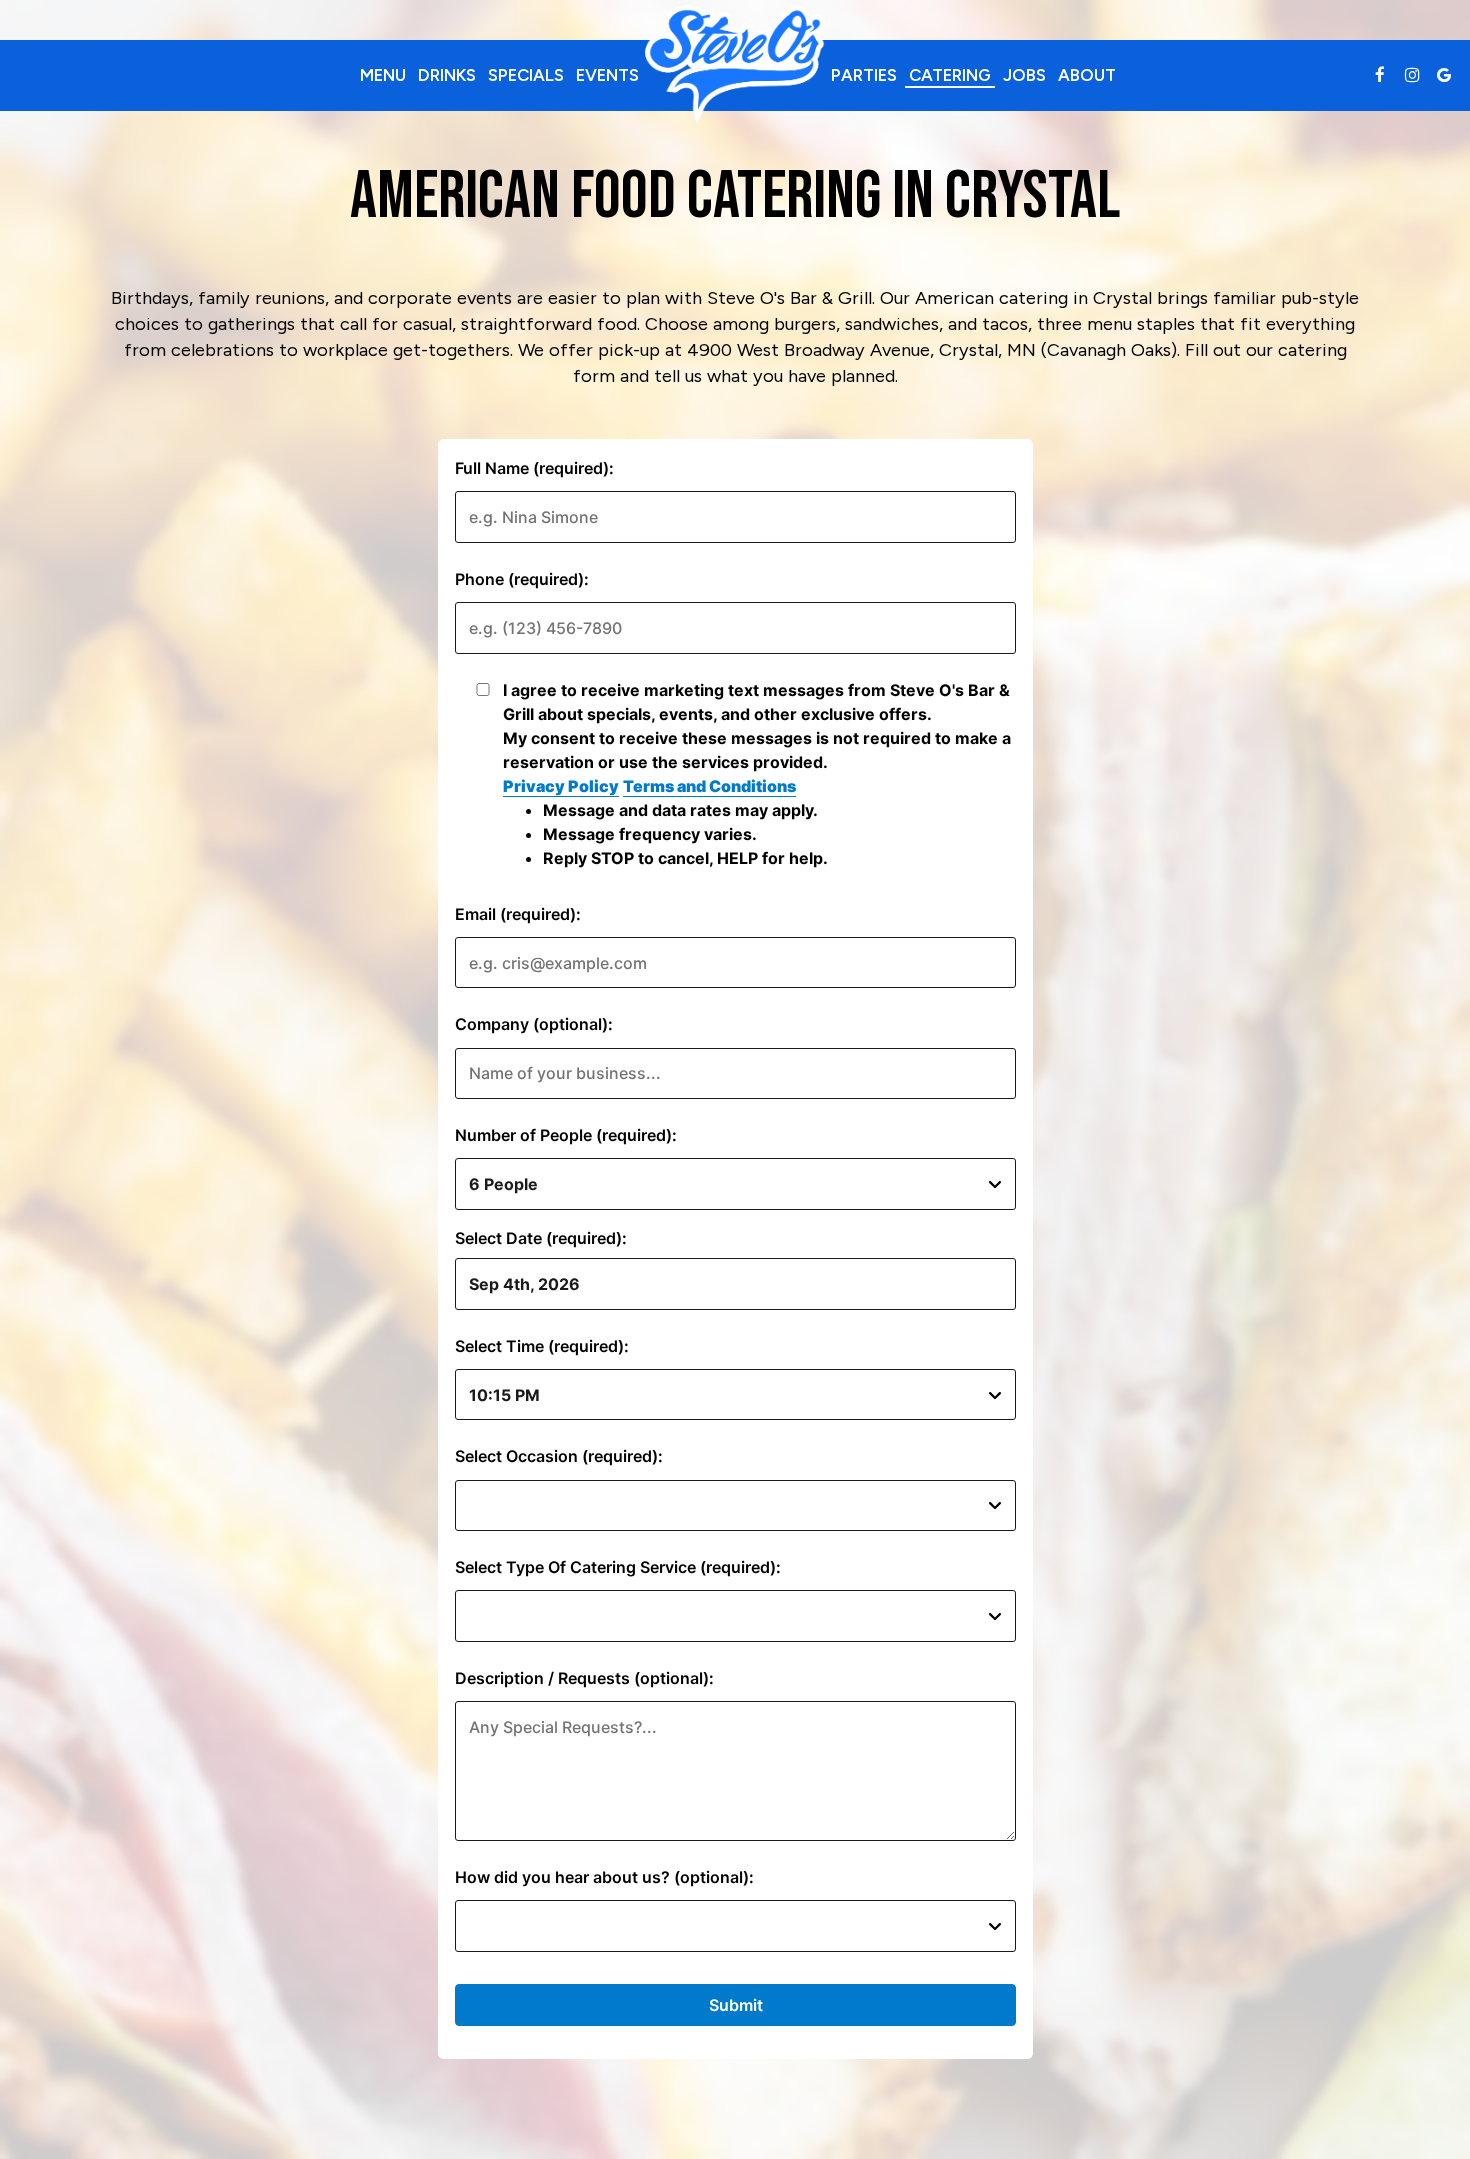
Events (607, 75)
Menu (383, 75)
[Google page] (1444, 75)
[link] (735, 64)
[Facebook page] (1380, 75)
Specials (526, 75)
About (1087, 75)
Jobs (1024, 75)
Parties (864, 75)
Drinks (447, 75)
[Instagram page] (1412, 75)
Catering (950, 75)
